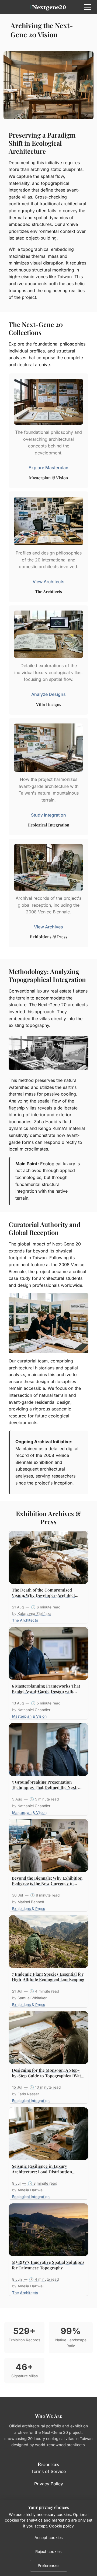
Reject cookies (48, 2551)
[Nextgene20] (48, 7)
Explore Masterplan (48, 468)
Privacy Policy (49, 2484)
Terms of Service (48, 2471)
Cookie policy (61, 2526)
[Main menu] (88, 7)
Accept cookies (49, 2538)
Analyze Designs (48, 694)
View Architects (48, 582)
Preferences (49, 2565)
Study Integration (48, 815)
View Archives (48, 927)
